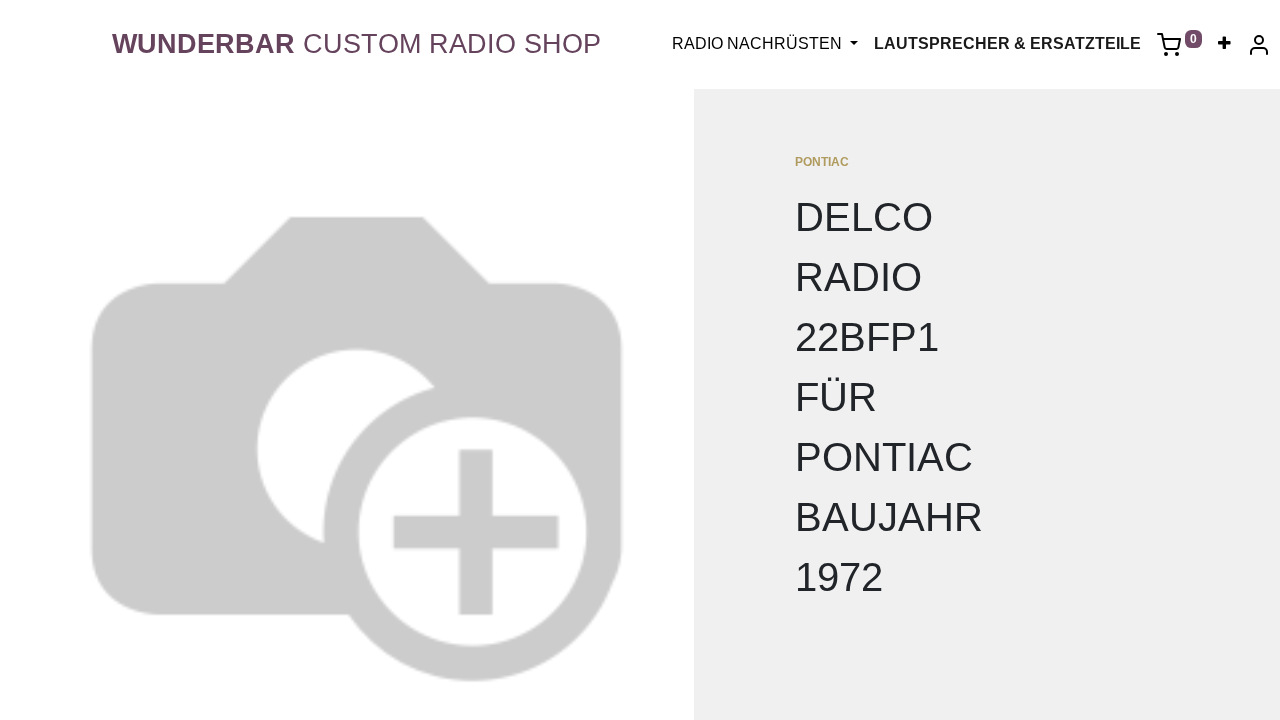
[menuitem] (1224, 44)
